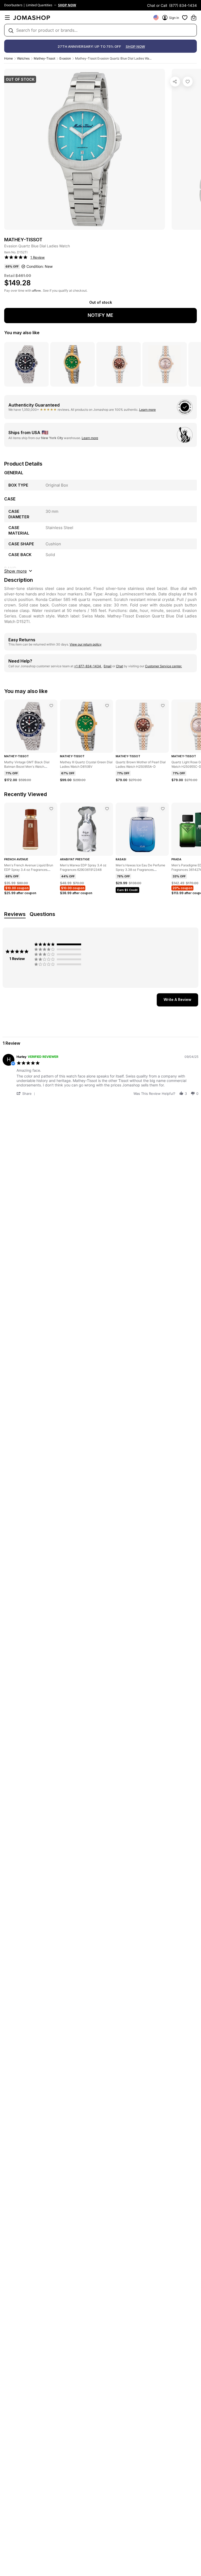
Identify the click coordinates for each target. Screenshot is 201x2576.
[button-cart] (194, 18)
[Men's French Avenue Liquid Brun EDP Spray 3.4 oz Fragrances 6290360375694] (51, 809)
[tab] (177, 1000)
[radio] (59, 944)
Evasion (65, 58)
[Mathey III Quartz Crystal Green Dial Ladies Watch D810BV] (107, 706)
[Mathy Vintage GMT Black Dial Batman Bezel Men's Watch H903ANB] (51, 706)
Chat (119, 666)
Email (108, 666)
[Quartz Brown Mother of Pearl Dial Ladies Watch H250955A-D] (163, 706)
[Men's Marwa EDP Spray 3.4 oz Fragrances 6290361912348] (107, 809)
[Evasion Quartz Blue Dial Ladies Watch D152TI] (188, 82)
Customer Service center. (163, 666)
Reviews (15, 914)
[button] (27, 1093)
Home (9, 58)
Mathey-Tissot (44, 58)
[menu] (7, 18)
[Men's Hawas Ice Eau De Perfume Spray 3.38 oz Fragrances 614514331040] (163, 809)
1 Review (38, 257)
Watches (23, 58)
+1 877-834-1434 (88, 666)
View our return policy (86, 644)
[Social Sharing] (175, 82)
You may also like (22, 333)
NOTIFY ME (100, 315)
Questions (42, 914)
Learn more (147, 410)
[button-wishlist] (185, 18)
